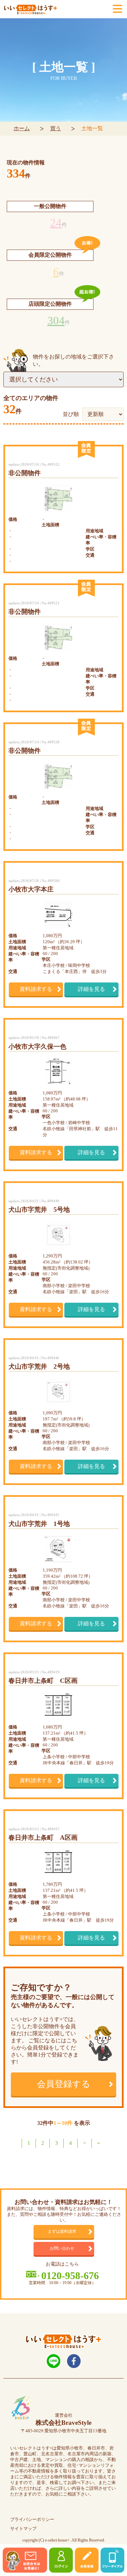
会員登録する (64, 2084)
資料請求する (36, 989)
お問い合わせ (62, 2248)
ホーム (22, 128)
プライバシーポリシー (32, 2520)
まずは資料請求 (62, 2232)
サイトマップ (23, 2529)
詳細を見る (91, 989)
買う (56, 128)
